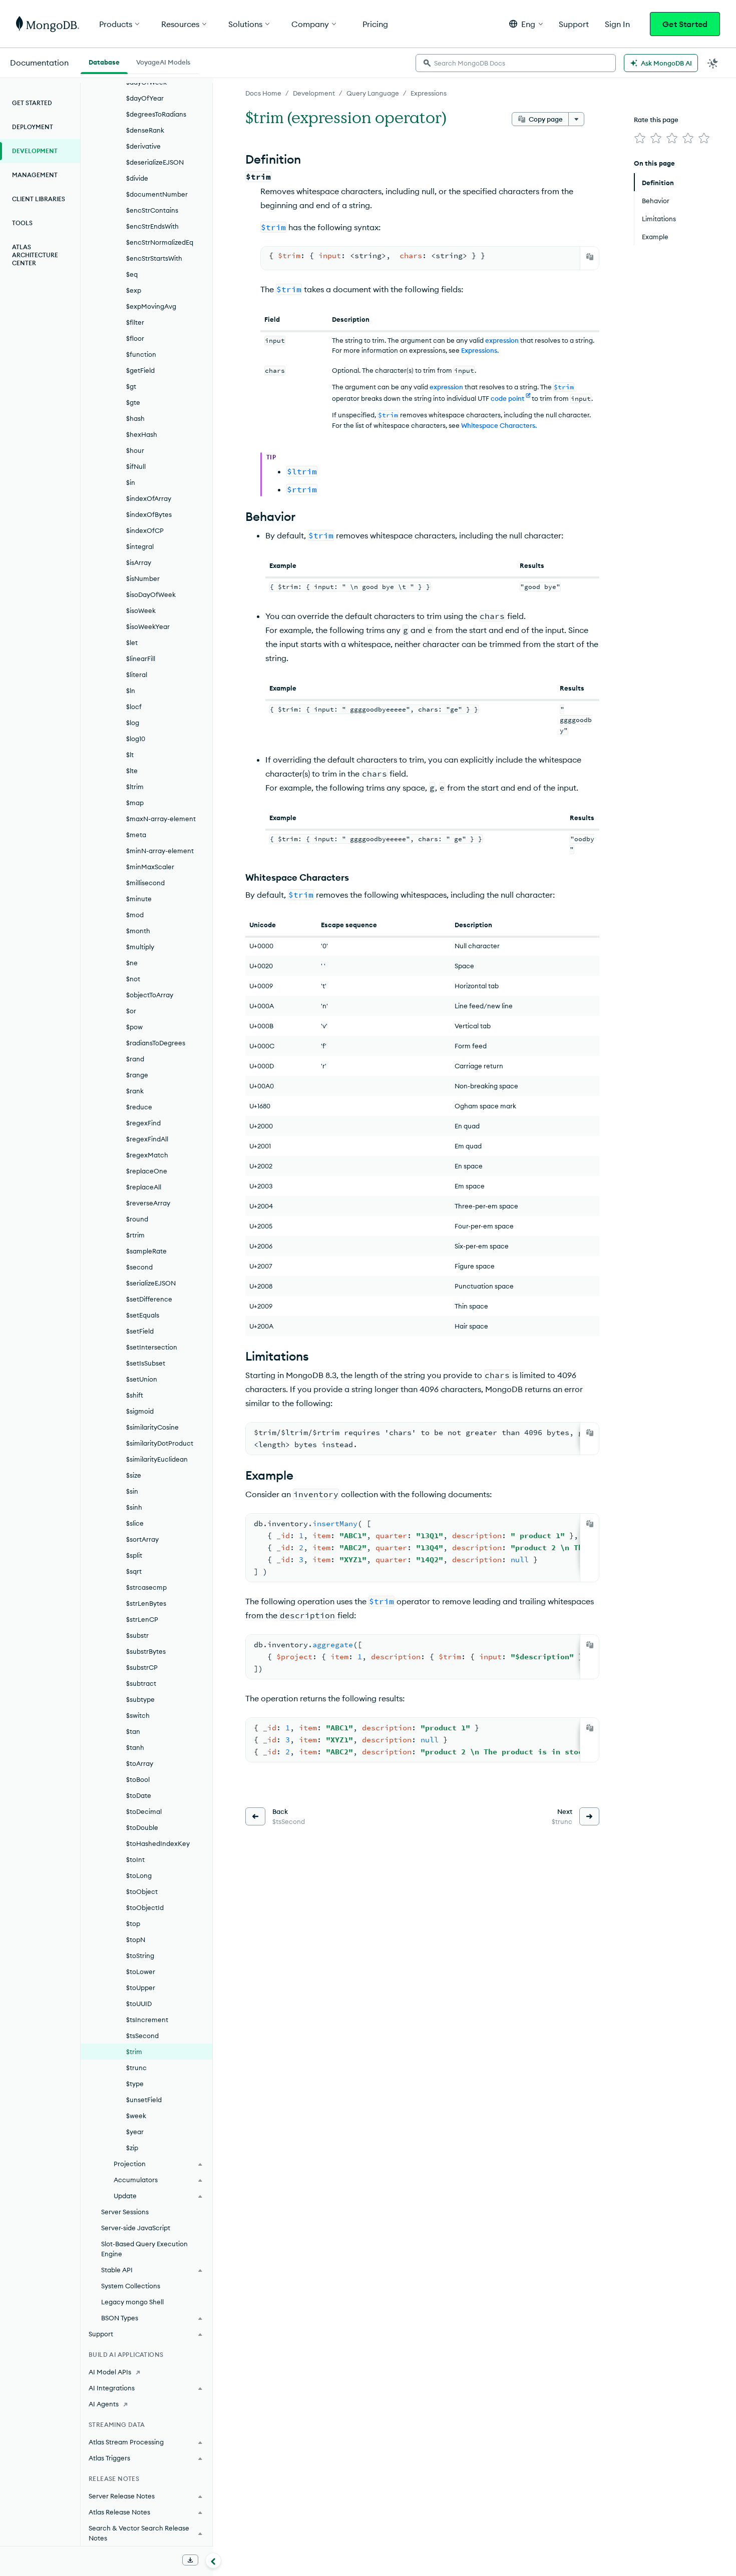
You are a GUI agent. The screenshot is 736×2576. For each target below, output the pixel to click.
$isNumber (143, 578)
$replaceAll (144, 1187)
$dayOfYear (145, 98)
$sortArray (142, 1539)
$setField (140, 1331)
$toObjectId (145, 1907)
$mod (135, 915)
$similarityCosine (152, 1427)
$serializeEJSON (151, 1283)
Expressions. (480, 350)
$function (141, 354)
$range (137, 1075)
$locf (134, 707)
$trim (134, 2052)
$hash (135, 418)
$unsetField (144, 2100)
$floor (135, 338)
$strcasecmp (146, 1587)
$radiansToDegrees (156, 1043)
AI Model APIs (110, 2372)
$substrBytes (146, 1651)
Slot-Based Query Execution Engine (144, 2249)
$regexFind (143, 1123)
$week (136, 2116)
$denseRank (145, 130)
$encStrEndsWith (152, 226)
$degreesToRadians (156, 114)
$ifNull (136, 466)
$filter (135, 322)
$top (133, 1923)
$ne (132, 963)
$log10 (136, 739)
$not (133, 979)
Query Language (373, 93)
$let (132, 642)
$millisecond (145, 883)
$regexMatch (147, 1155)
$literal (137, 675)
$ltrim (135, 787)
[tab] (104, 61)
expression (502, 340)
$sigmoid (140, 1411)
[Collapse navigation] (213, 2560)
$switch (138, 1715)
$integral (140, 546)
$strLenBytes (146, 1603)
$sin (132, 1491)
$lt (130, 755)
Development (314, 93)
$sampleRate (146, 1251)
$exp (134, 290)
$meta (136, 835)
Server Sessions (125, 2212)
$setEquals (143, 1315)
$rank (135, 1091)
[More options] (576, 119)
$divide (137, 178)
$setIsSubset (146, 1363)
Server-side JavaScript (136, 2228)
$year (135, 2132)
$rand (135, 1059)
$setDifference (149, 1299)
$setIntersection (152, 1347)
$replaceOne (147, 1171)
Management (35, 175)
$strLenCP (142, 1619)
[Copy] (590, 257)
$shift (135, 1395)
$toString (140, 1956)
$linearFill (141, 659)
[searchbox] (516, 63)
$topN (136, 1940)
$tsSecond (142, 2036)
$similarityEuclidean (157, 1459)
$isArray (139, 562)
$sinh (134, 1507)
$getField (140, 370)
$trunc (136, 2068)
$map (135, 803)
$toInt (135, 1859)
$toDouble (142, 1827)
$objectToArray (150, 995)
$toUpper (141, 1988)
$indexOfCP (145, 530)
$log (133, 723)
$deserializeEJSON (155, 162)
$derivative (143, 146)
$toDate (139, 1795)
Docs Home (263, 93)
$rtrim (135, 1235)
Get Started (685, 24)
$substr (137, 1635)
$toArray (140, 1763)
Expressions (429, 93)
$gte (133, 402)
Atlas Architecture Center (35, 255)
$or (131, 1011)
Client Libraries (39, 199)
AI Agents (104, 2404)
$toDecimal (144, 1811)
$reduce (139, 1107)
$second (139, 1267)
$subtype (140, 1699)
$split (134, 1555)
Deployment (33, 127)
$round (137, 1219)
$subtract (141, 1683)
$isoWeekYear (148, 626)
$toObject (142, 1891)
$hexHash (142, 434)
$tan (133, 1731)
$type (135, 2084)
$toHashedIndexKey (158, 1843)
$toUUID (139, 2004)
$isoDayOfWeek (151, 594)
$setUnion (142, 1379)
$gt (131, 386)
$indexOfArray (149, 498)
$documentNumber (157, 194)
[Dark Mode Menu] (713, 63)
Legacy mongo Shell (132, 2302)
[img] (640, 138)
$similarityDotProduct (160, 1443)
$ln (131, 691)
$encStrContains (152, 210)
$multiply (140, 947)
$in (131, 482)
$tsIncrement (147, 2020)
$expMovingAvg (151, 306)
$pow (134, 1027)
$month (138, 931)
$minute (139, 899)
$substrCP (142, 1667)
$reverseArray (148, 1203)
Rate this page (656, 120)
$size (134, 1475)
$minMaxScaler (150, 867)
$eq (132, 274)
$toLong (139, 1875)
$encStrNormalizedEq (160, 242)
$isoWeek (141, 610)
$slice (135, 1523)
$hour (135, 450)
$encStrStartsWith (154, 258)
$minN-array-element (160, 851)
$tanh (135, 1747)
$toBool (138, 1779)
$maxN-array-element (161, 819)
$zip (132, 2148)
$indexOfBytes (149, 514)
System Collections (131, 2286)
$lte (132, 771)
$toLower (141, 1972)
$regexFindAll (147, 1139)
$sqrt (134, 1571)
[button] (526, 24)
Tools (22, 223)
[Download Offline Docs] (190, 2560)
